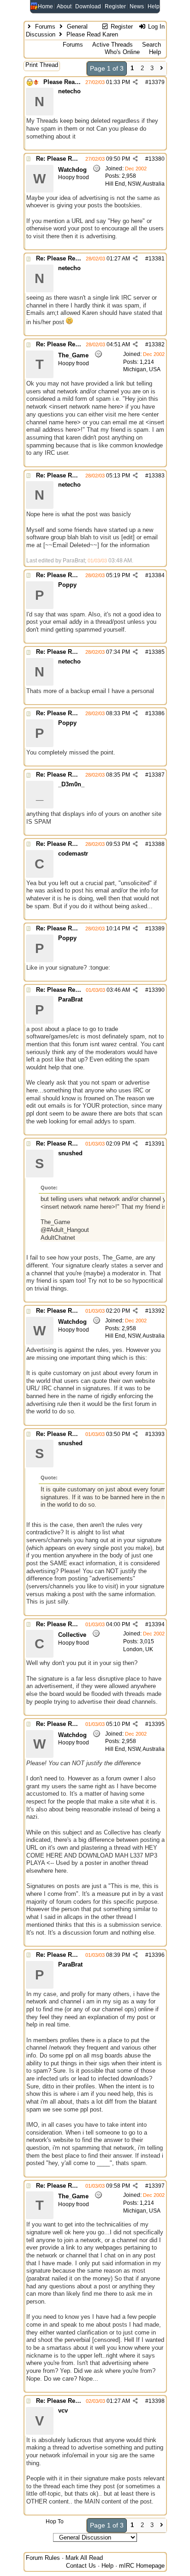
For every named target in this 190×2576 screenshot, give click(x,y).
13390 (157, 990)
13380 (157, 159)
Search (151, 45)
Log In (155, 27)
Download (88, 6)
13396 (157, 1955)
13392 (157, 1311)
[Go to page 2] (162, 69)
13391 (157, 1144)
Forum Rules (43, 2558)
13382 (157, 344)
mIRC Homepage (142, 2566)
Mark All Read (84, 2558)
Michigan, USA (142, 369)
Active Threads (113, 45)
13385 (157, 652)
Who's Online (122, 52)
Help (154, 6)
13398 (157, 2401)
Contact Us (81, 2566)
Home (45, 6)
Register (115, 6)
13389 (157, 929)
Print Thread (42, 65)
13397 (157, 2186)
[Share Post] (135, 82)
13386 (157, 713)
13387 (157, 775)
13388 (157, 844)
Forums (45, 27)
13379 (157, 82)
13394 (157, 1624)
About (64, 6)
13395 (157, 1724)
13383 (157, 476)
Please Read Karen (70, 82)
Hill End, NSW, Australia (135, 184)
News (137, 6)
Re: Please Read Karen (68, 159)
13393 (157, 1434)
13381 (157, 259)
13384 (157, 575)
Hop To (55, 2522)
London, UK (138, 1649)
